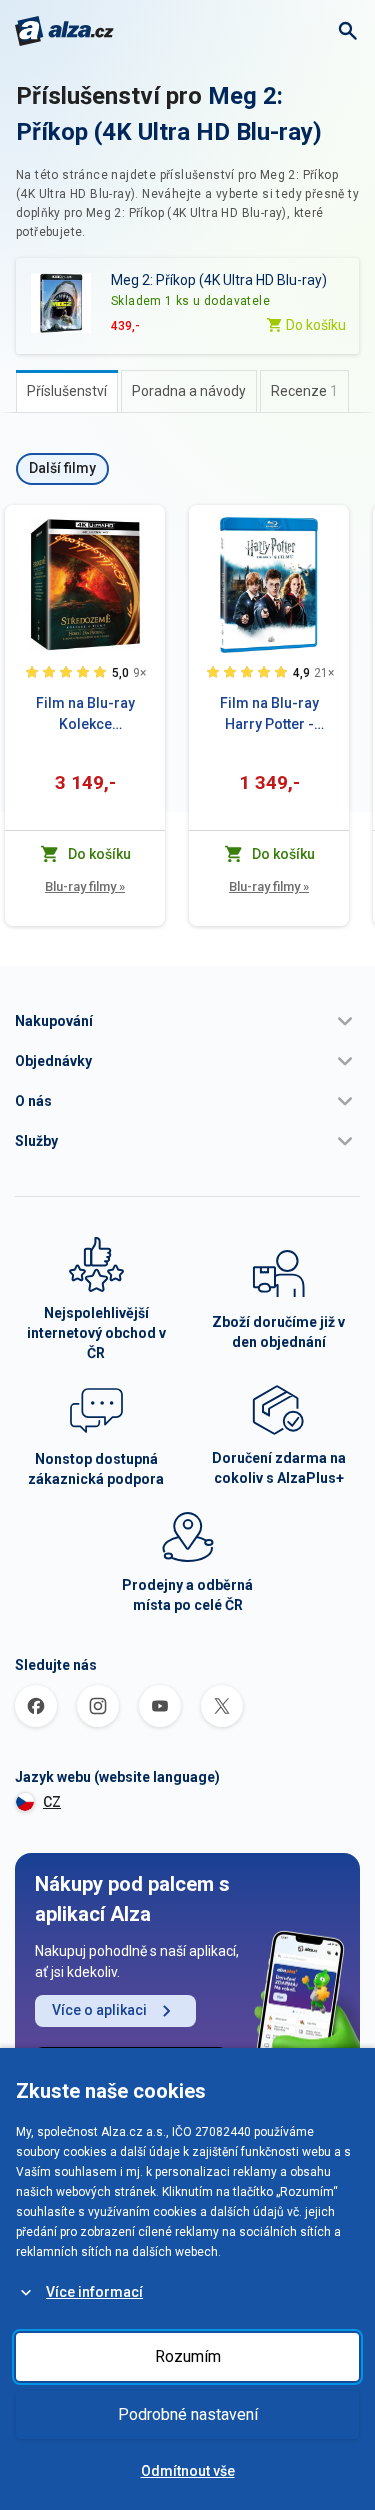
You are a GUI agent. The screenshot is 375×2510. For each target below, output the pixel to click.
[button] (187, 1021)
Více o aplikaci (99, 2010)
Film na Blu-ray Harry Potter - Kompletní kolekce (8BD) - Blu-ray (269, 715)
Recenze (304, 391)
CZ (52, 1802)
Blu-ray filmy (85, 886)
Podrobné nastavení (188, 2414)
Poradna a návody (189, 391)
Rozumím (188, 2356)
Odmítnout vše (188, 2471)
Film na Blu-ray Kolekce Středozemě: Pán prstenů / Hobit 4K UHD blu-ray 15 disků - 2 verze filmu (85, 715)
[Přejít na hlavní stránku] (64, 31)
